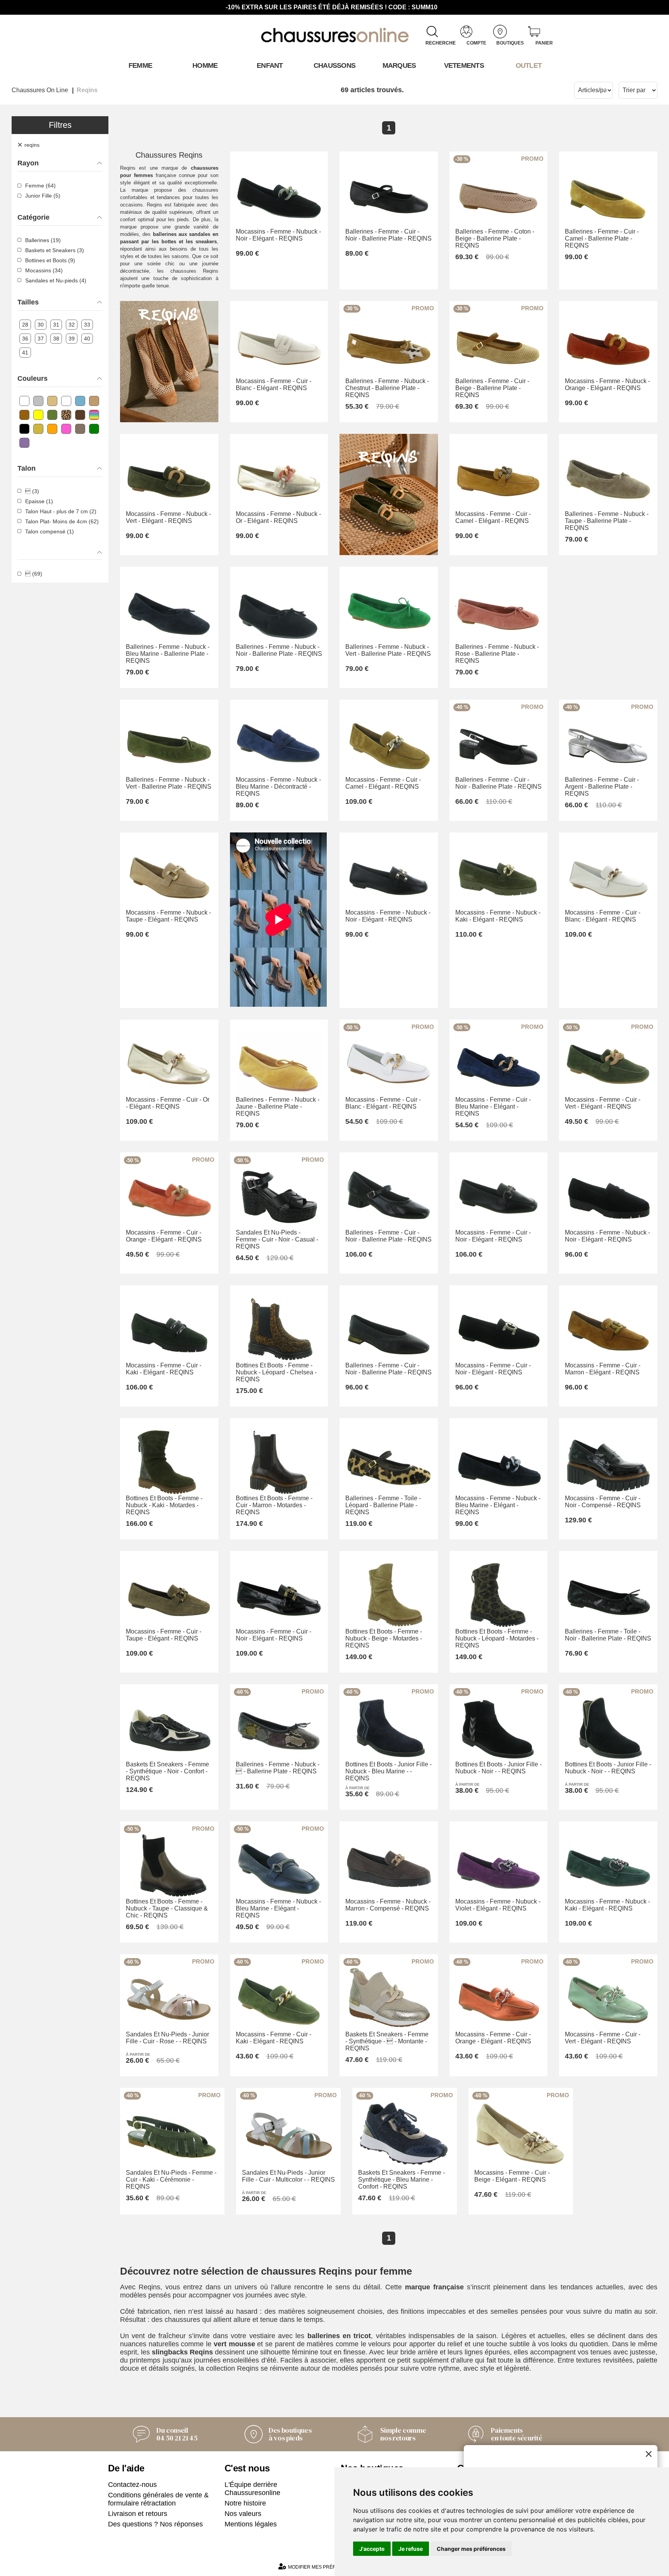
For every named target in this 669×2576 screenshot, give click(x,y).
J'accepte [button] (372, 2549)
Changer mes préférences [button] (471, 2549)
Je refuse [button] (411, 2549)
